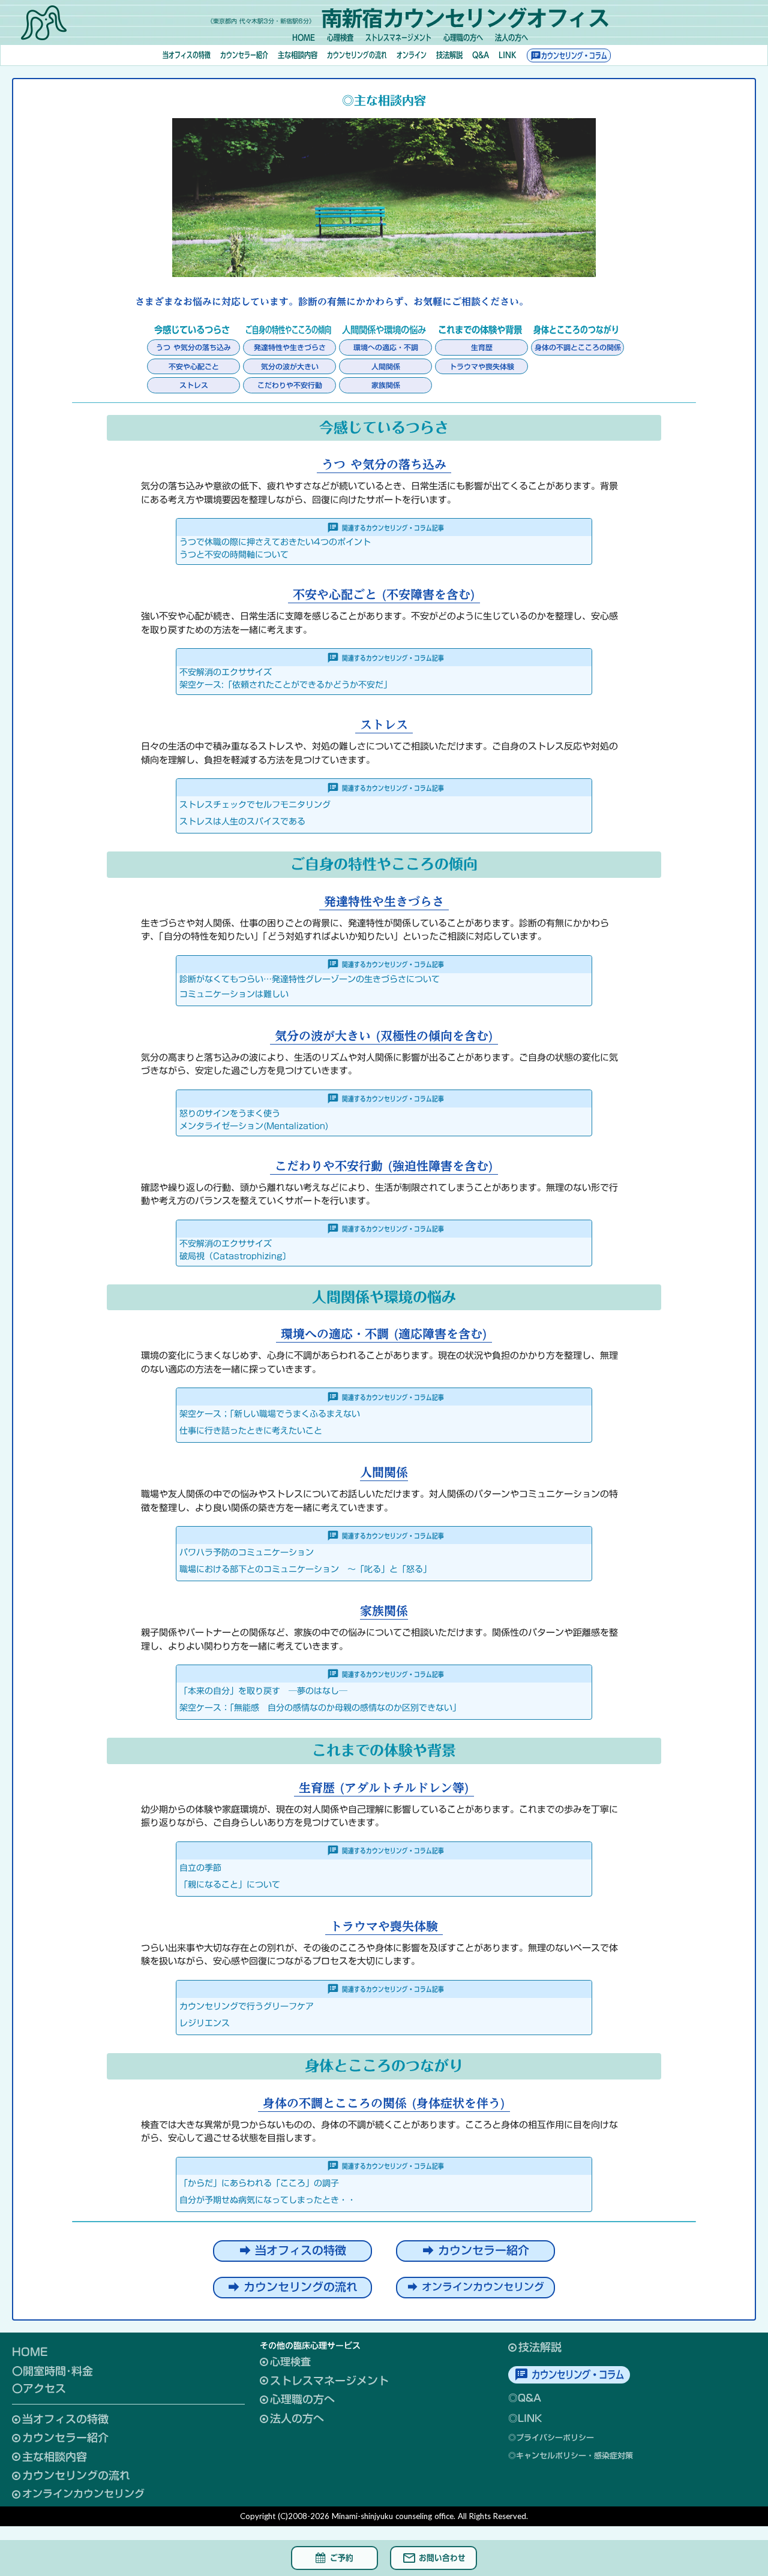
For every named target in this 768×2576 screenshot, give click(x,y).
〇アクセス (39, 2389)
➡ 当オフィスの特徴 (293, 2251)
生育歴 (482, 347)
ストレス (194, 385)
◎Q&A (525, 2398)
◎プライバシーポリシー (551, 2438)
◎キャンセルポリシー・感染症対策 (571, 2456)
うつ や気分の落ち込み (193, 347)
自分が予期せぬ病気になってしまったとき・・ (268, 2200)
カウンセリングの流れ (357, 55)
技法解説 (449, 55)
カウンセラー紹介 (244, 55)
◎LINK (525, 2419)
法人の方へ (511, 38)
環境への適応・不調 (386, 347)
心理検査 (340, 38)
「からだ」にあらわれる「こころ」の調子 (259, 2183)
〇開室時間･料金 (52, 2372)
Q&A (481, 55)
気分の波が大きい (290, 366)
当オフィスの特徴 (187, 55)
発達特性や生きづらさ (290, 347)
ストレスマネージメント (398, 38)
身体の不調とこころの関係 (578, 347)
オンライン (412, 55)
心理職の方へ (463, 38)
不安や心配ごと (194, 366)
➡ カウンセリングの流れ (293, 2288)
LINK (507, 55)
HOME (30, 2352)
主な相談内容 (298, 55)
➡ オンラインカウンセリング (476, 2287)
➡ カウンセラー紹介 (476, 2251)
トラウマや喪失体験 (482, 366)
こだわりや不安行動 (290, 385)
